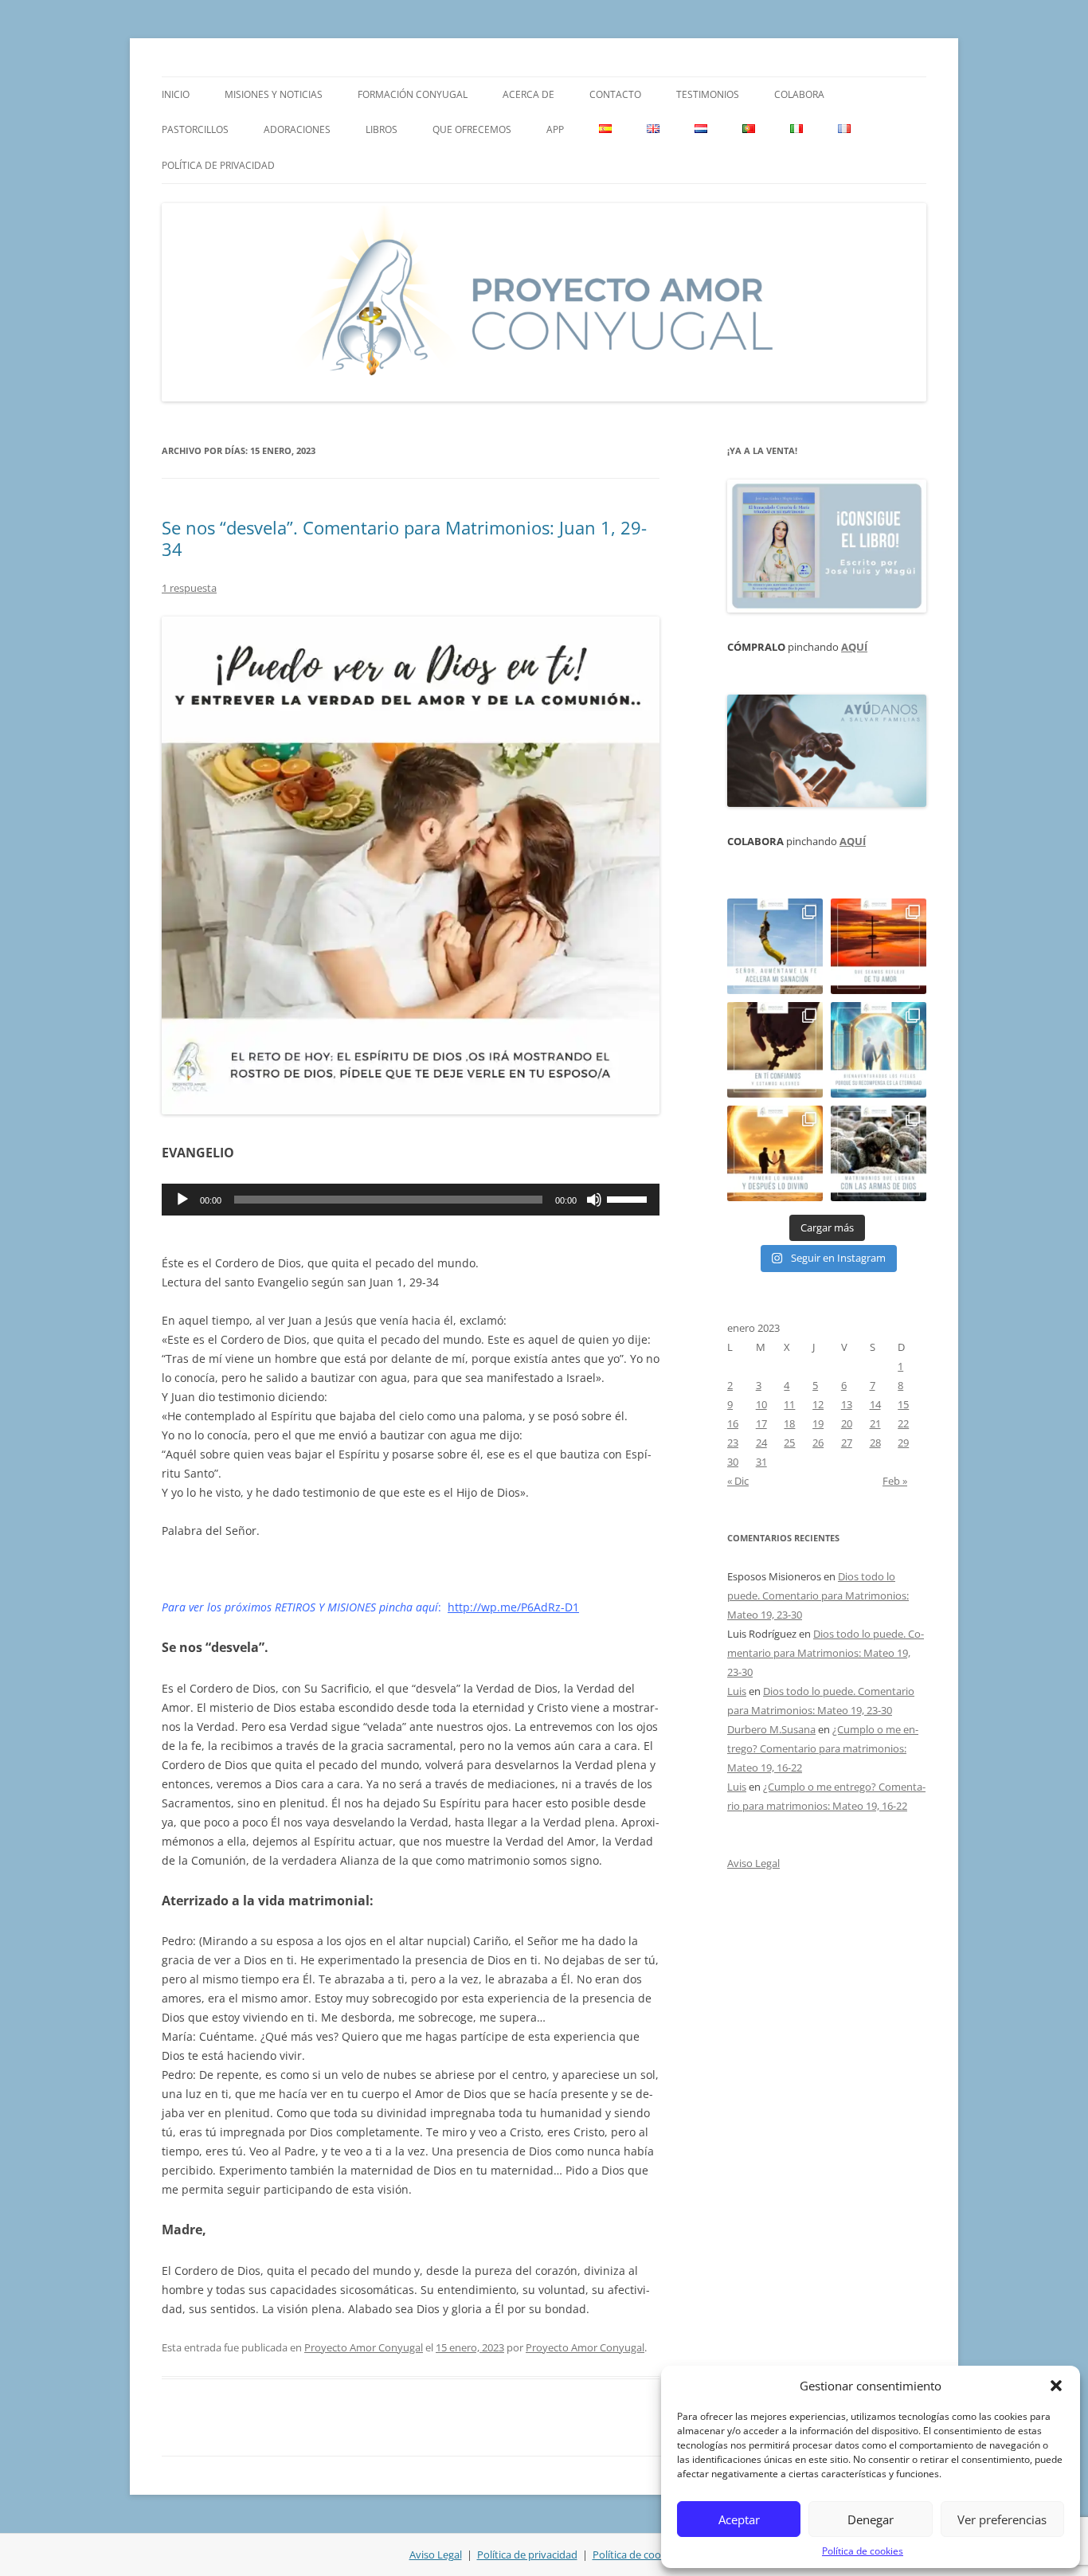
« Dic (738, 1481)
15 (903, 1404)
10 (761, 1404)
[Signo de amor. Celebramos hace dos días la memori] (775, 1050)
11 (789, 1404)
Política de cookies (863, 2551)
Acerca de (528, 94)
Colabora (799, 94)
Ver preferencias (1002, 2519)
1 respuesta (189, 588)
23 (733, 1443)
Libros (382, 129)
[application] (411, 1200)
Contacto (615, 94)
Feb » (895, 1481)
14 (875, 1404)
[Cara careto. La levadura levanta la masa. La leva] (879, 946)
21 (875, 1423)
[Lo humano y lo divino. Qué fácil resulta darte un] (775, 1153)
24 (761, 1443)
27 (847, 1443)
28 (875, 1443)
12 (818, 1404)
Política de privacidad (218, 165)
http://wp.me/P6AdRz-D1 (513, 1607)
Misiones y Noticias (274, 94)
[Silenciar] (594, 1200)
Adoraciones (297, 129)
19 (818, 1423)
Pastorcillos (195, 129)
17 (761, 1423)
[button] (1056, 2386)
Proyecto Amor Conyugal (364, 2347)
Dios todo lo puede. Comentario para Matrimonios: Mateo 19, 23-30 (818, 1595)
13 (847, 1404)
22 (903, 1423)
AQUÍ (854, 647)
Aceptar (739, 2519)
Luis (737, 1691)
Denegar (871, 2519)
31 (761, 1462)
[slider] (629, 1198)
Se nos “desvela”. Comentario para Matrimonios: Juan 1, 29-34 (404, 538)
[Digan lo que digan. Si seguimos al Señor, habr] (879, 1050)
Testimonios (708, 94)
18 (789, 1423)
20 (847, 1423)
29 (903, 1443)
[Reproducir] (182, 1200)
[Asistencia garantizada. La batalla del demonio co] (879, 1153)
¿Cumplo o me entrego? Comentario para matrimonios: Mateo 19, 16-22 (823, 1748)
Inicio (176, 94)
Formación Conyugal (413, 94)
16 (733, 1423)
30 (733, 1462)
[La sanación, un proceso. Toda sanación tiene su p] (775, 946)
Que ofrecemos (472, 129)
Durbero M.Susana (771, 1729)
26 (818, 1443)
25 (789, 1443)
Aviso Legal (753, 1863)
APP (555, 129)
